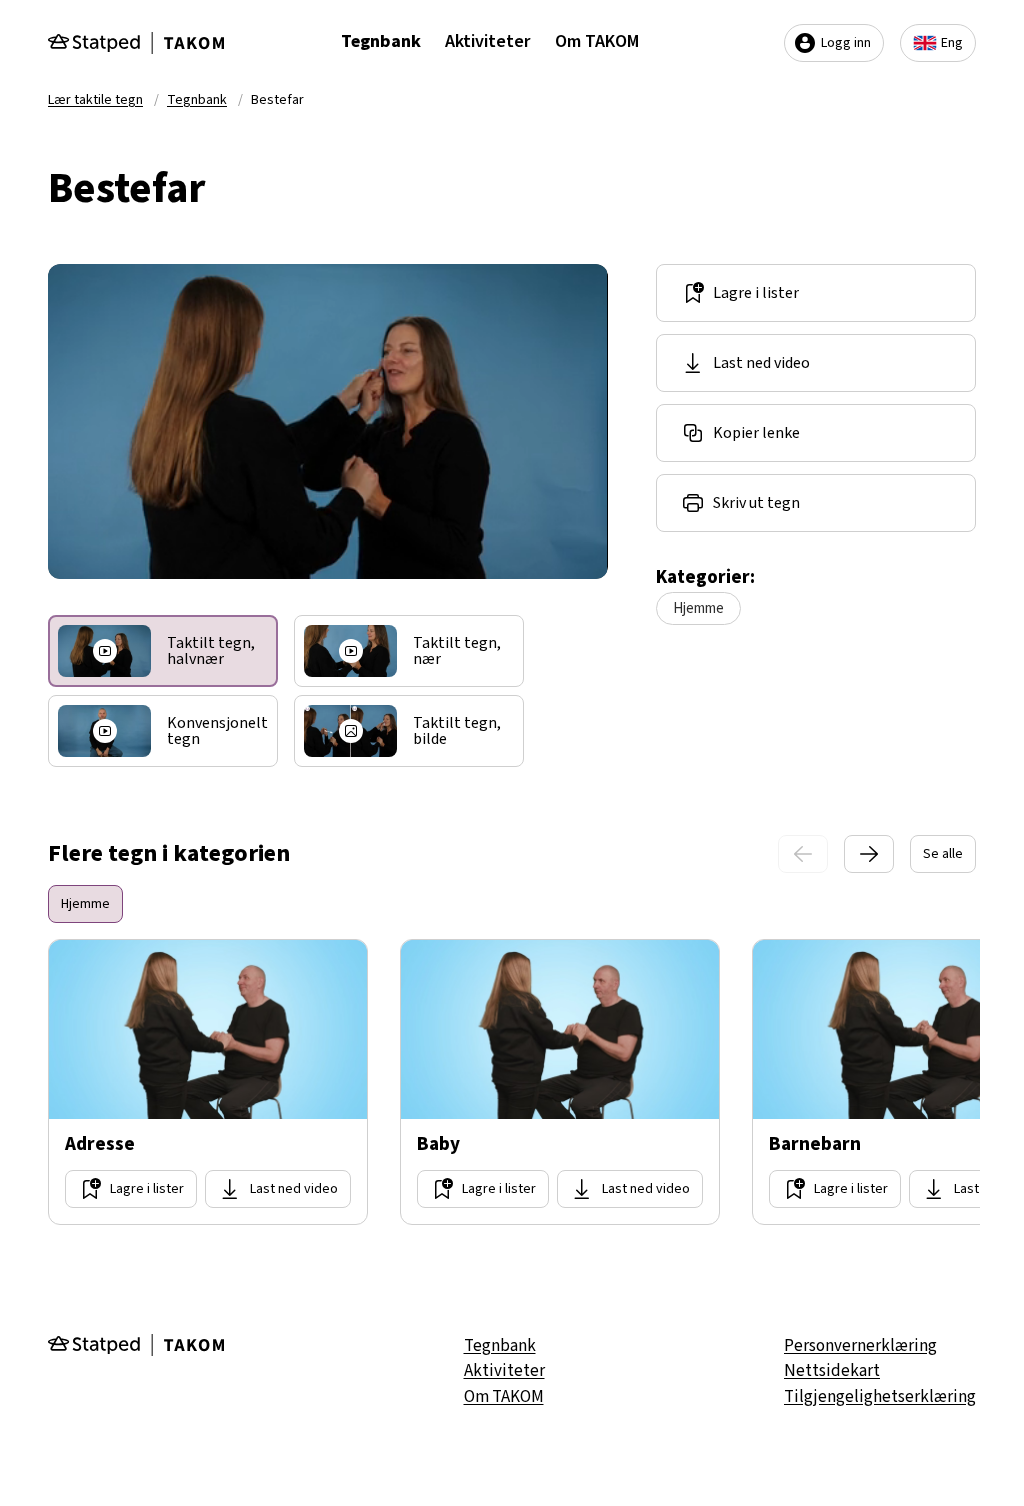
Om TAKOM (597, 41)
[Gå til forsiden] (136, 43)
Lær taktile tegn (95, 100)
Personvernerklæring (860, 1346)
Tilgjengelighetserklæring (880, 1397)
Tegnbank (381, 41)
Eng (952, 43)
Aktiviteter (488, 41)
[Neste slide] (869, 854)
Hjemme (698, 608)
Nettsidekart (832, 1371)
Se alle (943, 854)
